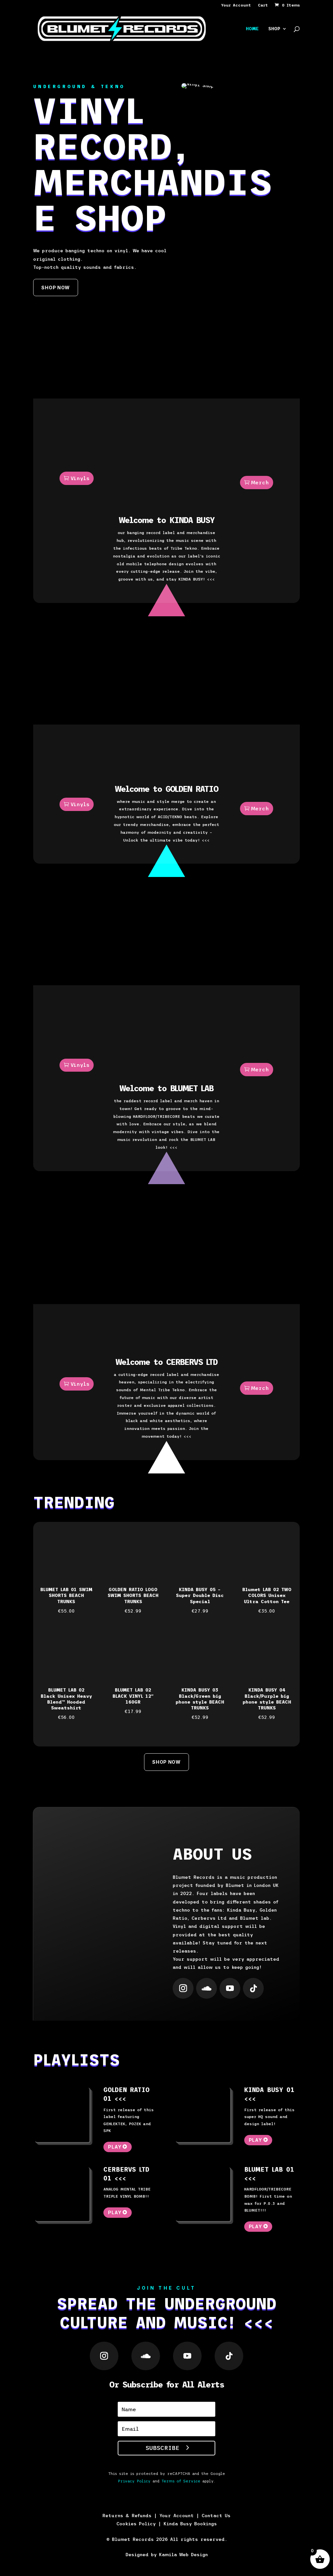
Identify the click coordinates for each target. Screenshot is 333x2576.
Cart (263, 5)
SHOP (274, 29)
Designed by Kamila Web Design (167, 2555)
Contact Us (216, 2516)
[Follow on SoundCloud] (206, 1988)
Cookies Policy (136, 2524)
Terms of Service (181, 2481)
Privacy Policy (134, 2481)
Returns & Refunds (127, 2516)
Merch (260, 482)
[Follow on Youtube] (230, 1988)
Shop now (56, 288)
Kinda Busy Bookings (190, 2524)
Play (115, 2147)
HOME (252, 29)
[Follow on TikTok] (253, 1988)
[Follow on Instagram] (183, 1988)
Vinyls (80, 478)
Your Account (236, 5)
